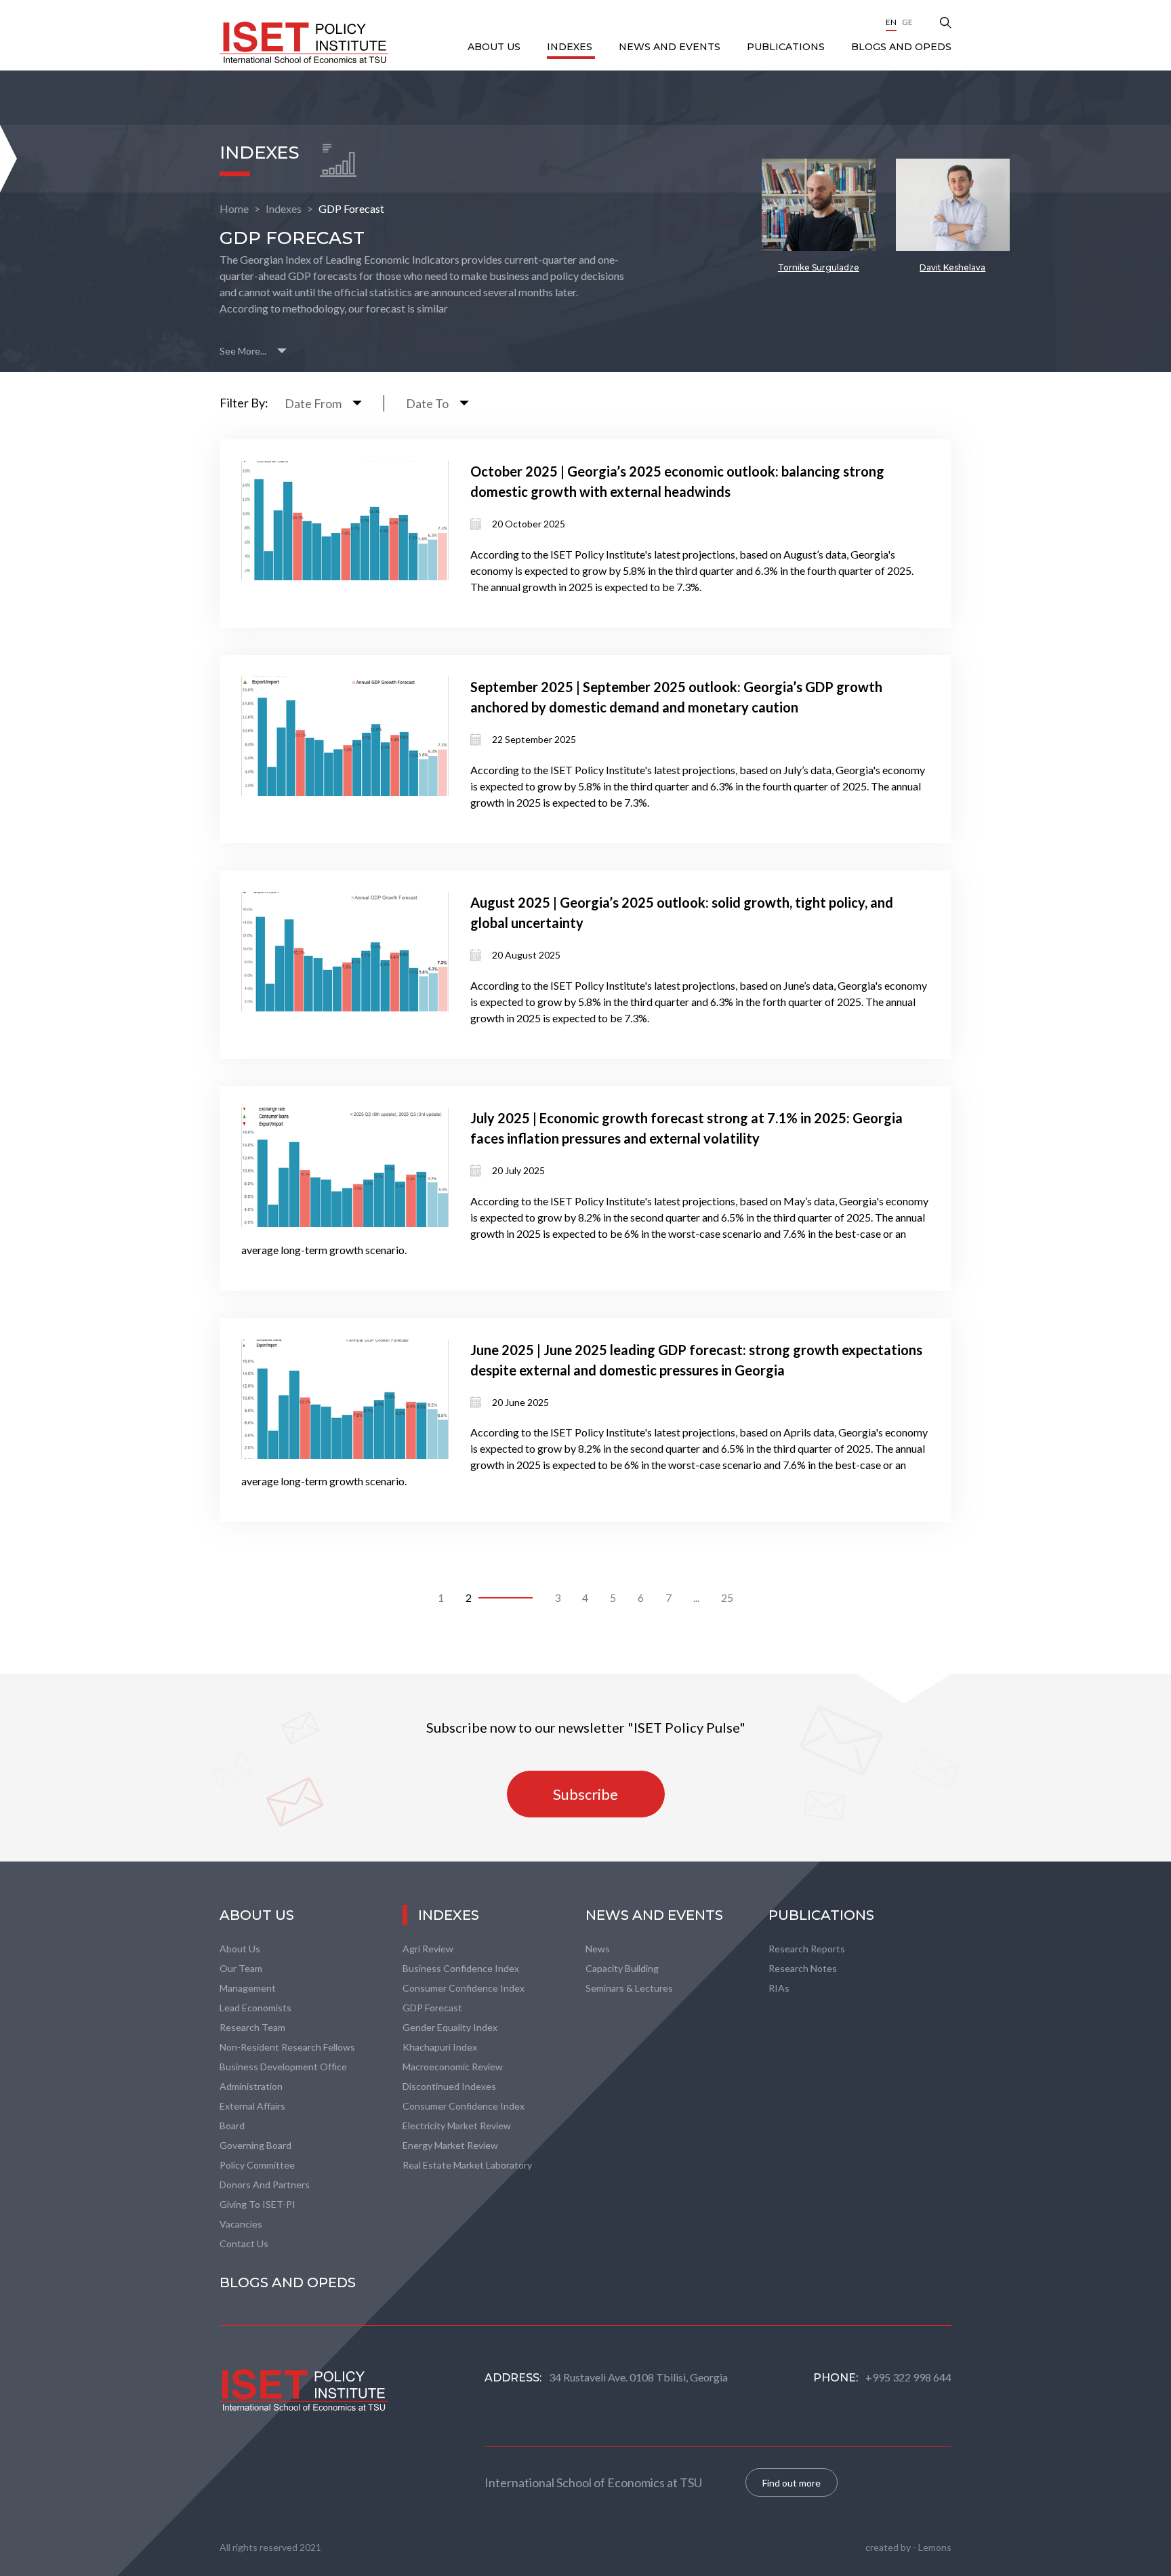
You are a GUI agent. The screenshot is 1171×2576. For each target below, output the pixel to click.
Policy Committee (257, 2165)
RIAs (779, 1988)
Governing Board (255, 2145)
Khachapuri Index (440, 2047)
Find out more (792, 2483)
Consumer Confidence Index (464, 1988)
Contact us (244, 2243)
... (696, 1597)
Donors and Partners (265, 2185)
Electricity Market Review (457, 2126)
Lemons (935, 2547)
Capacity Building (622, 1968)
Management (248, 1988)
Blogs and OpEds (901, 47)
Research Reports (807, 1949)
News (598, 1949)
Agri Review (428, 1949)
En (891, 22)
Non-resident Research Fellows (287, 2047)
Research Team (252, 2027)
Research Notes (803, 1968)
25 (727, 1597)
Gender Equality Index (450, 2027)
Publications (787, 47)
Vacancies (241, 2224)
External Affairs (252, 2106)
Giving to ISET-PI (258, 2204)
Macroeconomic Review (453, 2067)
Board (232, 2126)
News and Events (671, 47)
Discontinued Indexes (449, 2086)
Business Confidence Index (461, 1968)
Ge (907, 22)
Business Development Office (283, 2067)
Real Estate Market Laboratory (467, 2165)
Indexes (571, 47)
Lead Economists (255, 2008)
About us (240, 1949)
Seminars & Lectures (629, 1988)
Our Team (241, 1968)
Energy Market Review (450, 2145)
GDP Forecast (351, 208)
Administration (251, 2086)
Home (234, 208)
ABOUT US (495, 47)
